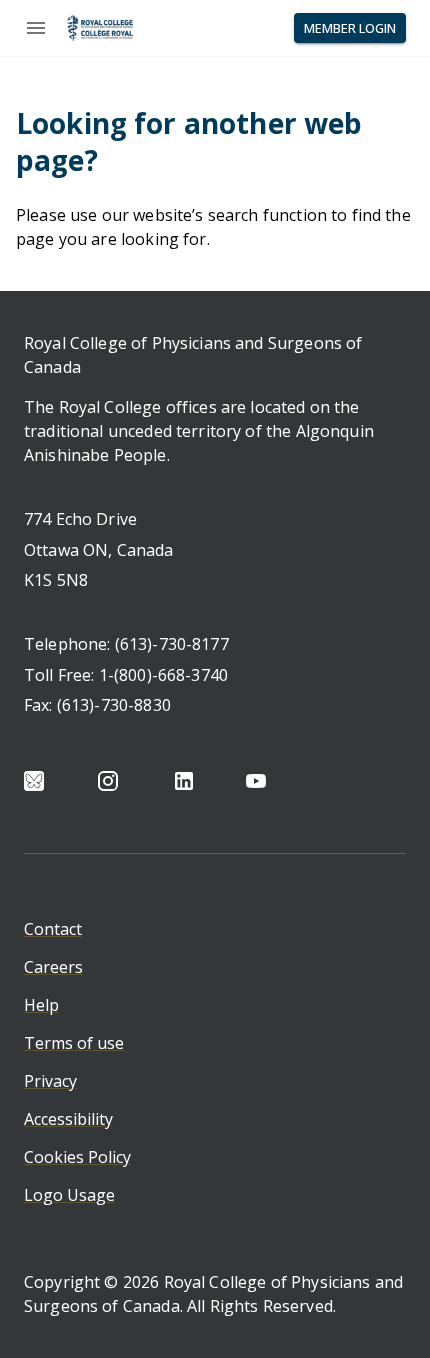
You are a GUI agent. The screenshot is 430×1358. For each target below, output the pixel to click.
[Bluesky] (34, 781)
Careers (53, 967)
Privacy (50, 1081)
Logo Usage (69, 1195)
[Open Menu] (36, 28)
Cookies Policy (77, 1157)
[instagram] (108, 781)
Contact (53, 929)
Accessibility (68, 1119)
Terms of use (74, 1043)
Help (41, 1005)
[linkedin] (184, 781)
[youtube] (256, 781)
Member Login (350, 28)
